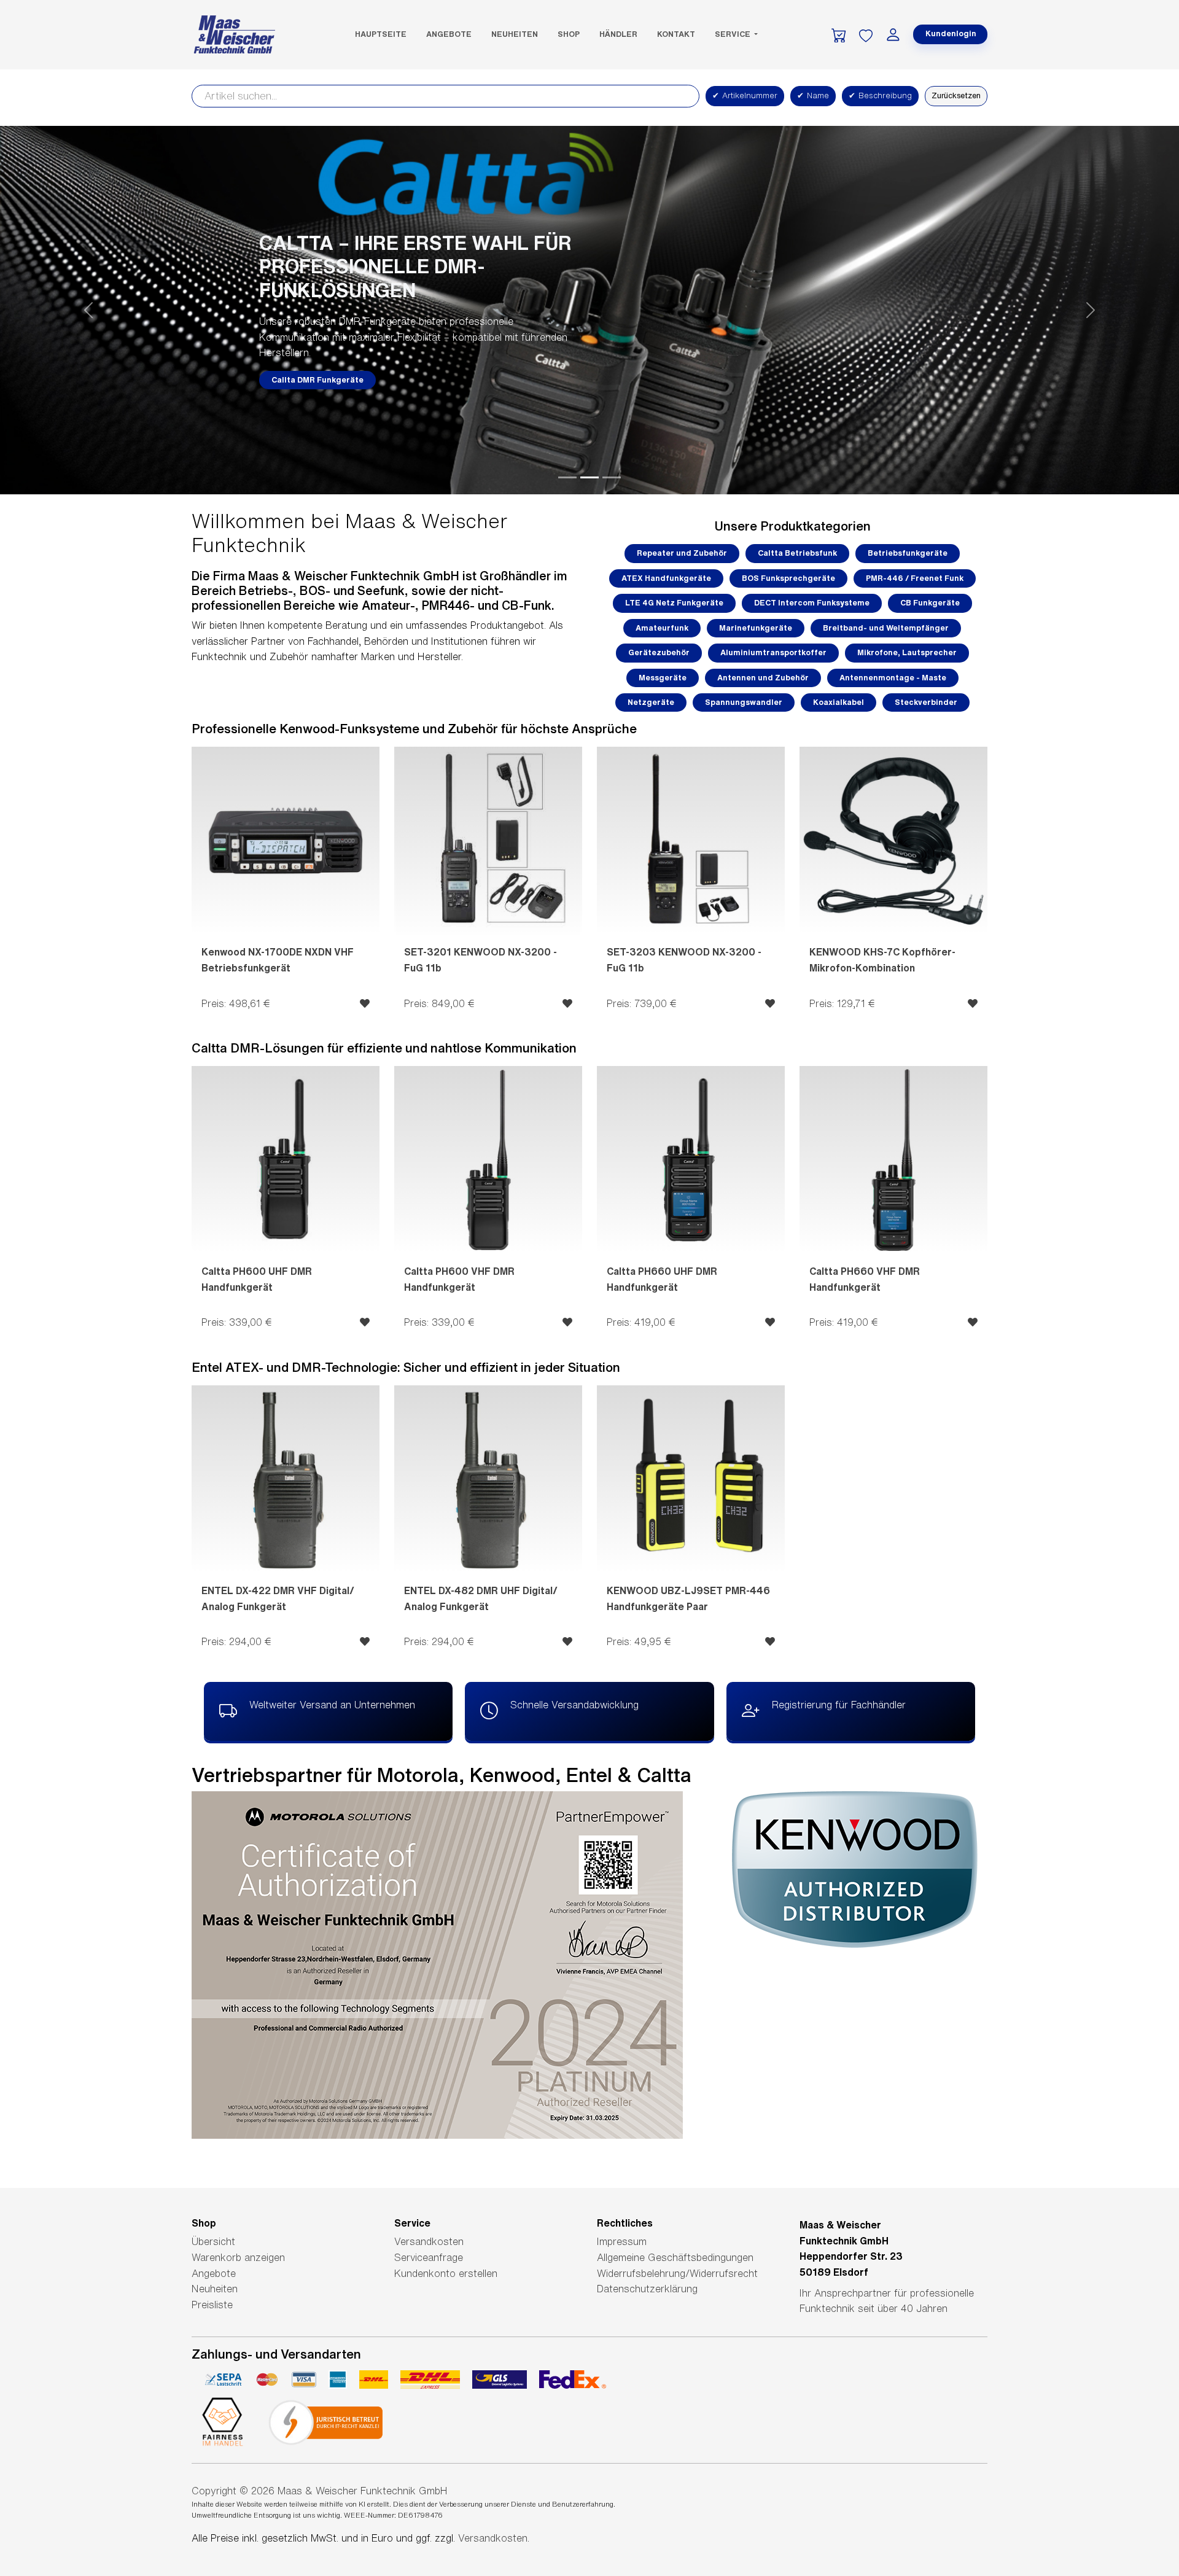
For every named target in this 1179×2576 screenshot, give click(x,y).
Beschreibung (880, 95)
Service (733, 34)
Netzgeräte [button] (651, 702)
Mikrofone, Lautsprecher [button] (907, 652)
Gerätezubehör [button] (659, 652)
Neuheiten (515, 34)
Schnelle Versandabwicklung (574, 1705)
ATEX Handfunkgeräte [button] (666, 578)
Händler (618, 34)
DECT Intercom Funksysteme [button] (812, 603)
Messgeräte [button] (663, 678)
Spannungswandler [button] (744, 702)
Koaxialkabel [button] (839, 702)
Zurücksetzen (956, 95)
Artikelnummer (745, 95)
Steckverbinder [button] (926, 702)
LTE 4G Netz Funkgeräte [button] (674, 603)
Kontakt (676, 34)
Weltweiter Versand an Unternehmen (332, 1705)
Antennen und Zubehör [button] (763, 678)
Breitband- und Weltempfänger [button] (886, 628)
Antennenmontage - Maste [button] (893, 678)
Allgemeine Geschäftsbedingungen (675, 2257)
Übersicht (213, 2241)
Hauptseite (381, 34)
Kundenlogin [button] (951, 33)
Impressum (622, 2241)
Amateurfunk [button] (662, 628)
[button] (88, 310)
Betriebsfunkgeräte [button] (908, 553)
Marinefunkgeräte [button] (756, 628)
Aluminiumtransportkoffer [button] (773, 652)
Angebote (449, 34)
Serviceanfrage (429, 2257)
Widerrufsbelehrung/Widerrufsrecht (677, 2273)
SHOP (569, 34)
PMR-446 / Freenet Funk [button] (915, 578)
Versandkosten (429, 2241)
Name (813, 95)
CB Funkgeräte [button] (930, 603)
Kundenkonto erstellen (446, 2273)
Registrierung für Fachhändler (839, 1705)
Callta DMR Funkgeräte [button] (317, 380)
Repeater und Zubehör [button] (682, 553)
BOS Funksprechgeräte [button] (788, 578)
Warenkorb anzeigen (238, 2257)
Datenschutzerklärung (647, 2289)
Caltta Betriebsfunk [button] (797, 553)
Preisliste (212, 2305)
